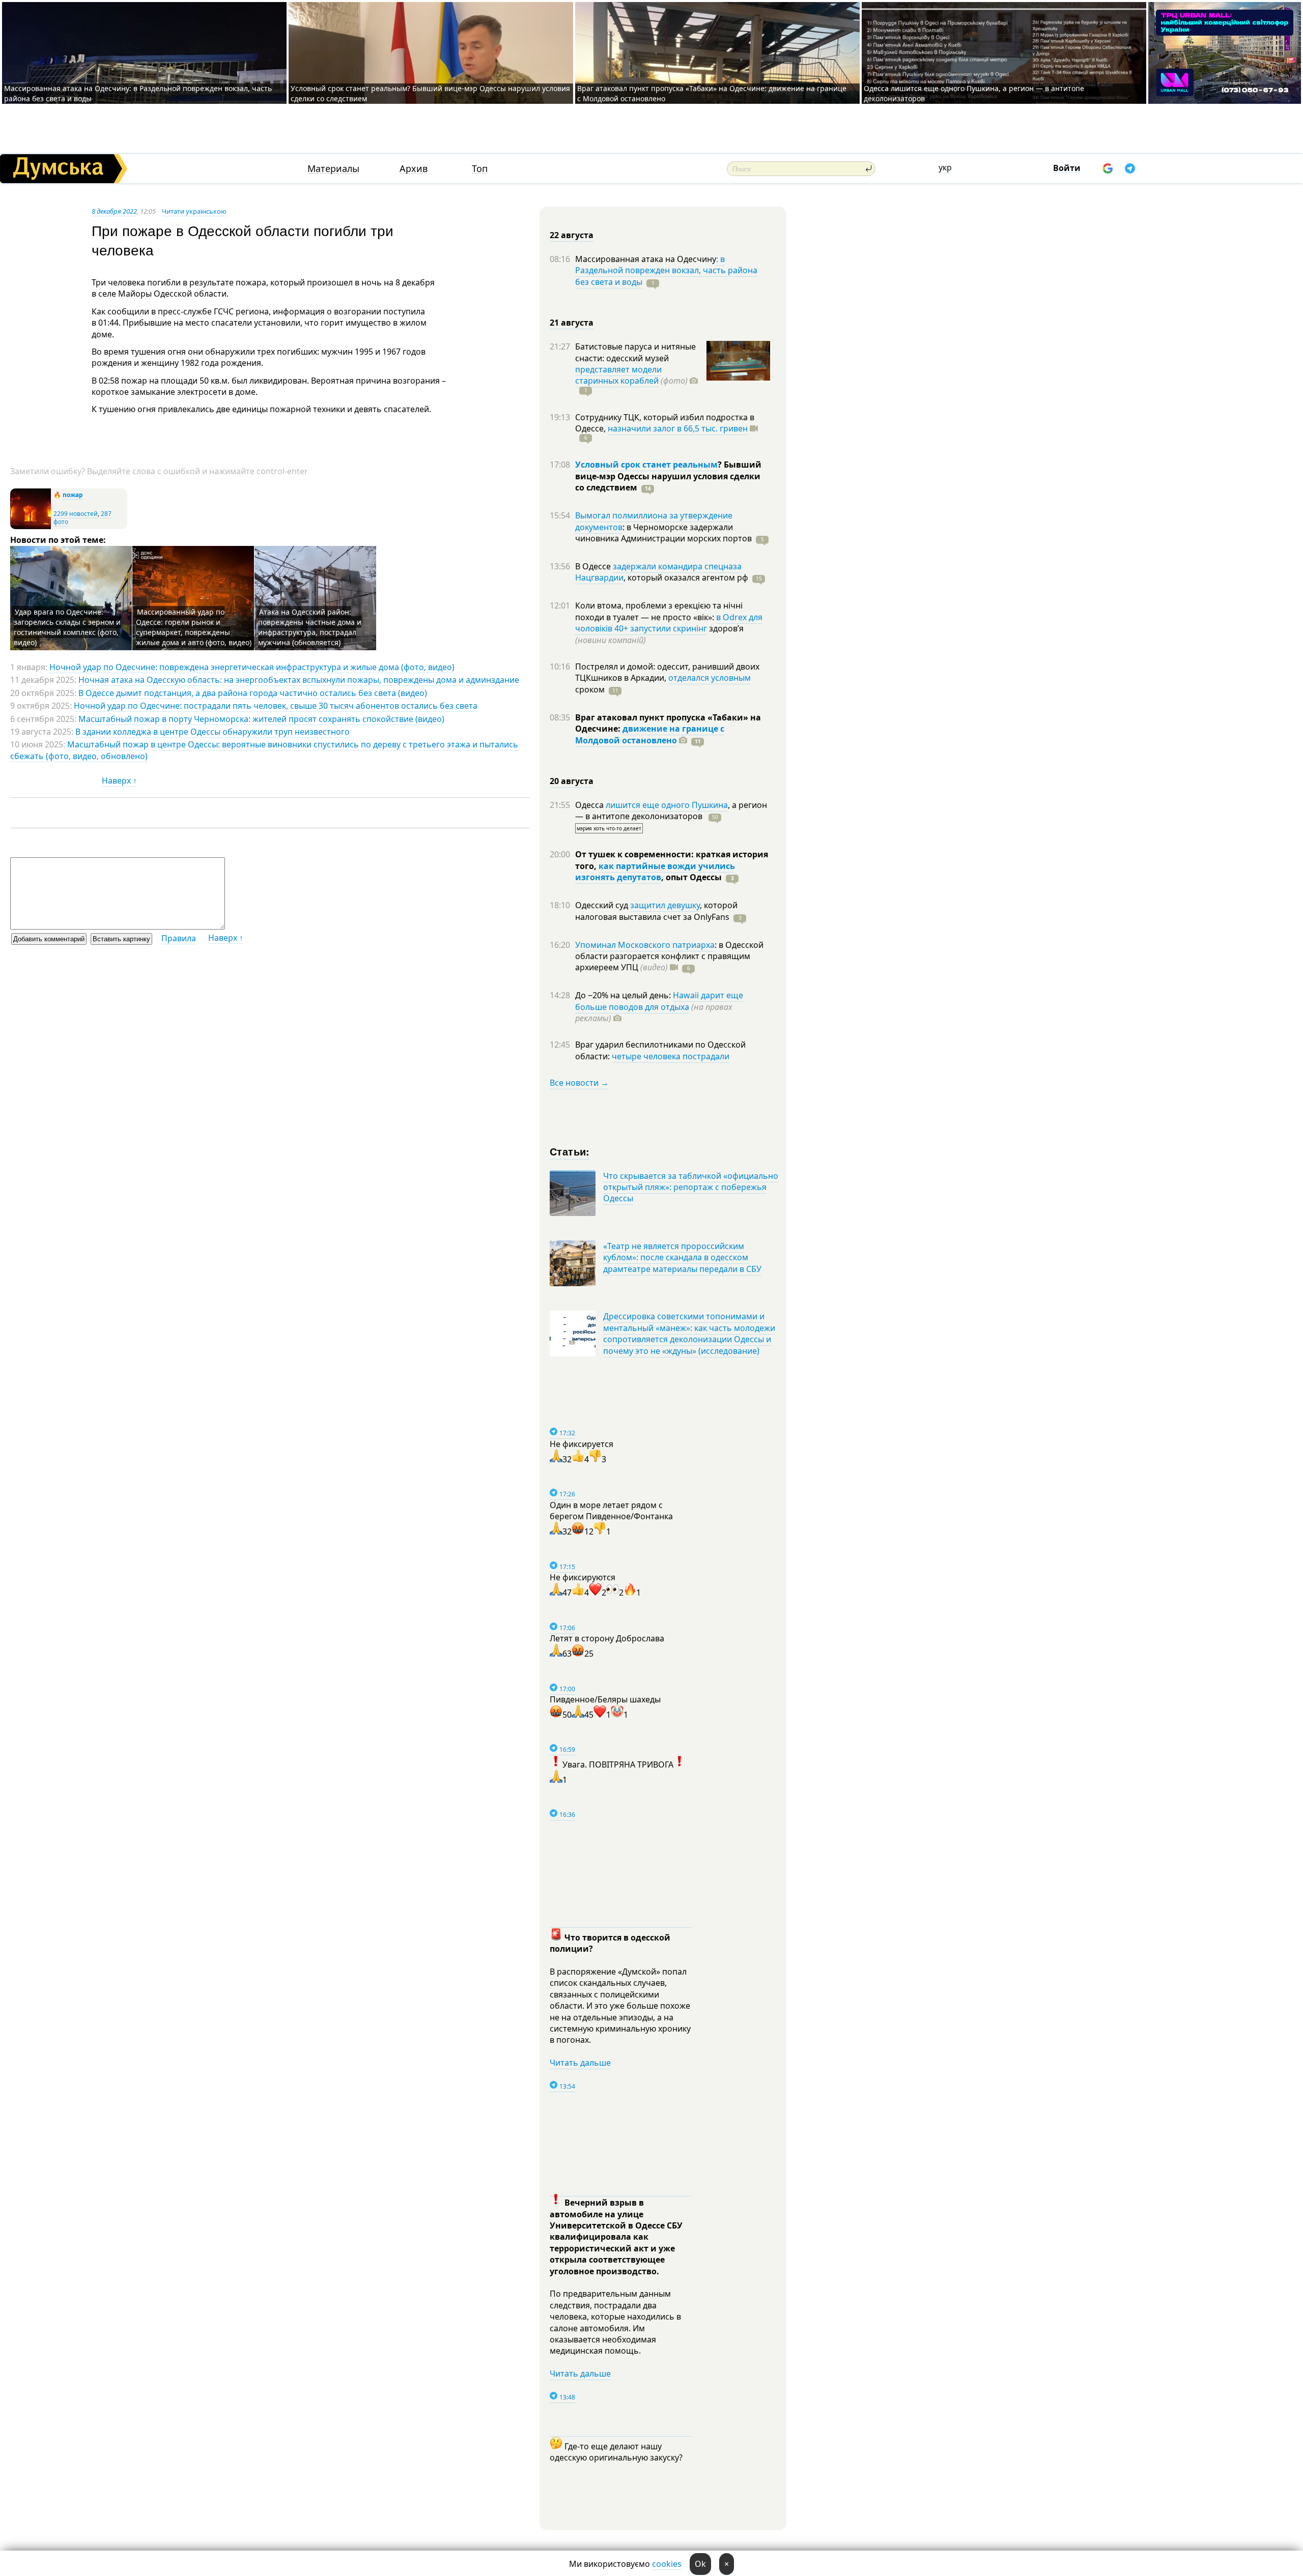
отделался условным (710, 678)
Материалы (333, 169)
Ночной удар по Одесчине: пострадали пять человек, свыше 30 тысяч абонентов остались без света (276, 706)
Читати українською (194, 211)
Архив (414, 169)
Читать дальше (580, 2063)
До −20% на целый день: (624, 995)
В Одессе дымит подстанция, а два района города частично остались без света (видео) (253, 693)
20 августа (572, 781)
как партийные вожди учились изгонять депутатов (655, 872)
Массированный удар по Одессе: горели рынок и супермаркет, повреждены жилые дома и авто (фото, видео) (194, 627)
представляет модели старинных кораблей (618, 375)
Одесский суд (603, 905)
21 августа (572, 323)
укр (945, 167)
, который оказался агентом (686, 577)
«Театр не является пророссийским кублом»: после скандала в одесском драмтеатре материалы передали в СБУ (682, 1257)
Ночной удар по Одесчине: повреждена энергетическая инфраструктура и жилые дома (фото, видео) (252, 667)
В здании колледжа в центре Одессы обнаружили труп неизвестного (213, 732)
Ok (700, 2564)
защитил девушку (665, 905)
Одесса (590, 805)
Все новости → (579, 1083)
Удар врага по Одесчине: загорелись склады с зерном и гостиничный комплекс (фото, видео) (67, 627)
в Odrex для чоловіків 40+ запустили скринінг (669, 623)
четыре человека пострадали (671, 1056)
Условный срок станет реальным (646, 465)
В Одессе (594, 566)
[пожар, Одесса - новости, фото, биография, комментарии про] (31, 527)
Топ (480, 169)
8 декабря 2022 (114, 211)
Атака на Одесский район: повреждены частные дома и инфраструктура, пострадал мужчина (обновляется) (310, 627)
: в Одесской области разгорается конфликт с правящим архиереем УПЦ (669, 956)
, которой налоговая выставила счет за (656, 911)
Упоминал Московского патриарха (645, 945)
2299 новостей (76, 514)
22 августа (572, 235)
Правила (179, 938)
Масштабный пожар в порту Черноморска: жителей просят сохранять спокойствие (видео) (261, 719)
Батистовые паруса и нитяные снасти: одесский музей (635, 352)
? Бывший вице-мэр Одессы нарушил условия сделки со (668, 476)
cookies (667, 2564)
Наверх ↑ (119, 780)
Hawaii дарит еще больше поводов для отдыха (659, 1001)
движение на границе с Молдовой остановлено (650, 734)
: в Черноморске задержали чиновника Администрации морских (663, 533)
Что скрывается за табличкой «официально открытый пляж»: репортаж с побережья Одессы (691, 1187)
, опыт (691, 877)
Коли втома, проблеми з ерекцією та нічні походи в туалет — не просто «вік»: (659, 611)
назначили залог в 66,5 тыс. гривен (678, 428)
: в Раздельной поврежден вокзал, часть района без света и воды (666, 270)
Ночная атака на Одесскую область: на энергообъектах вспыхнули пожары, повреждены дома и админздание (299, 680)
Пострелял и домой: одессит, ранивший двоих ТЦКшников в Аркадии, (667, 672)
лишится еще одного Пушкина (667, 805)
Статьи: (570, 1151)
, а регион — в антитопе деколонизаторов (671, 811)
